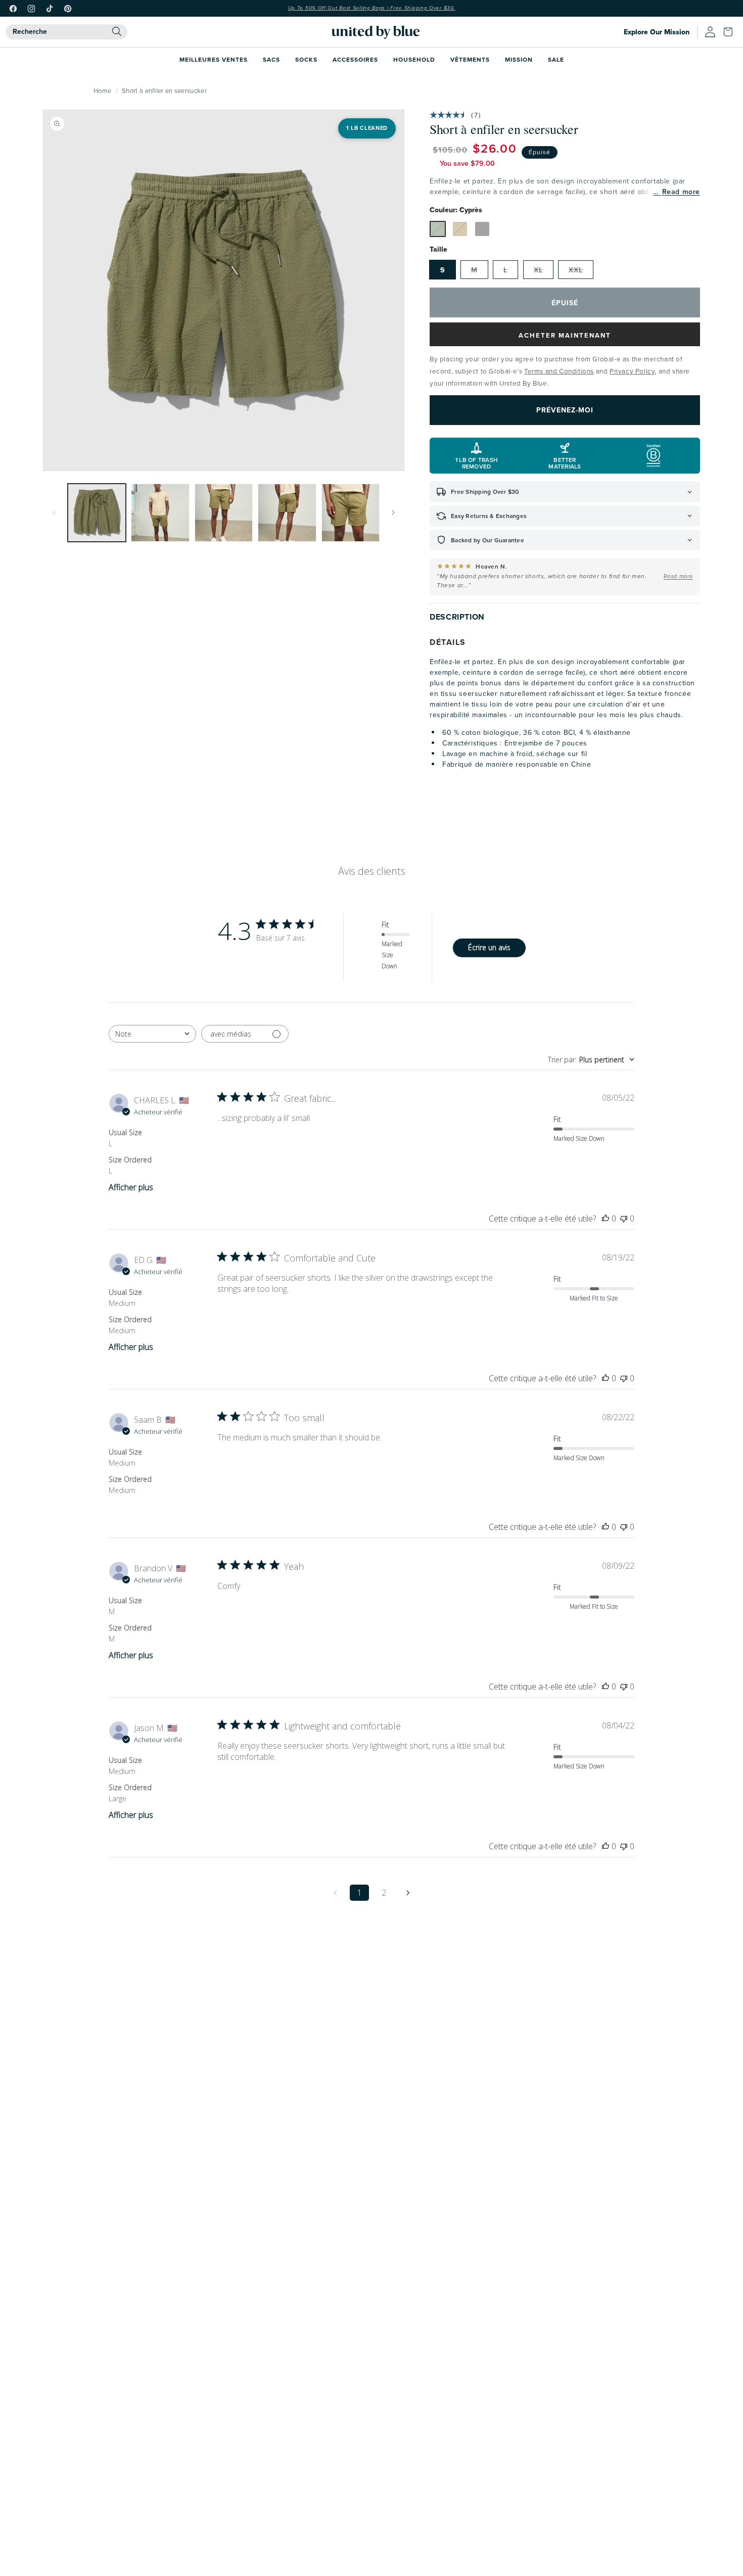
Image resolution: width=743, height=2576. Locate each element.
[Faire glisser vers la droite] (393, 512)
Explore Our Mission (657, 32)
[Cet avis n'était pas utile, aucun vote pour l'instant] (624, 1219)
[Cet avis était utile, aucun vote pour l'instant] (606, 1219)
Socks (306, 59)
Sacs (271, 59)
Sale (556, 59)
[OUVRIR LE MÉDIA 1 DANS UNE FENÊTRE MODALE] (224, 290)
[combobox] (66, 32)
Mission (519, 59)
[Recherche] (117, 31)
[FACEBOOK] (13, 9)
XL (538, 270)
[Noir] (482, 229)
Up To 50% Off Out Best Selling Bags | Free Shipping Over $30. (372, 8)
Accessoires (355, 59)
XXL (576, 270)
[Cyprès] (438, 229)
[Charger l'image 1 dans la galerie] (97, 513)
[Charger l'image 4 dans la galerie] (287, 513)
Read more (681, 192)
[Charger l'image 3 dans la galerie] (224, 513)
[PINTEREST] (68, 9)
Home (102, 90)
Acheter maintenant (565, 335)
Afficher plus (131, 1187)
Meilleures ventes (214, 59)
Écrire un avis (489, 947)
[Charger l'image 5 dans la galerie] (351, 513)
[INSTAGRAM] (31, 9)
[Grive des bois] (460, 229)
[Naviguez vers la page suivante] (408, 1893)
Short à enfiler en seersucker (164, 90)
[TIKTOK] (50, 9)
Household (414, 59)
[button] (730, 32)
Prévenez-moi (565, 410)
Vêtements (470, 59)
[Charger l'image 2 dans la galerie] (160, 513)
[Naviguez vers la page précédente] (335, 1893)
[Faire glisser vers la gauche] (54, 512)
